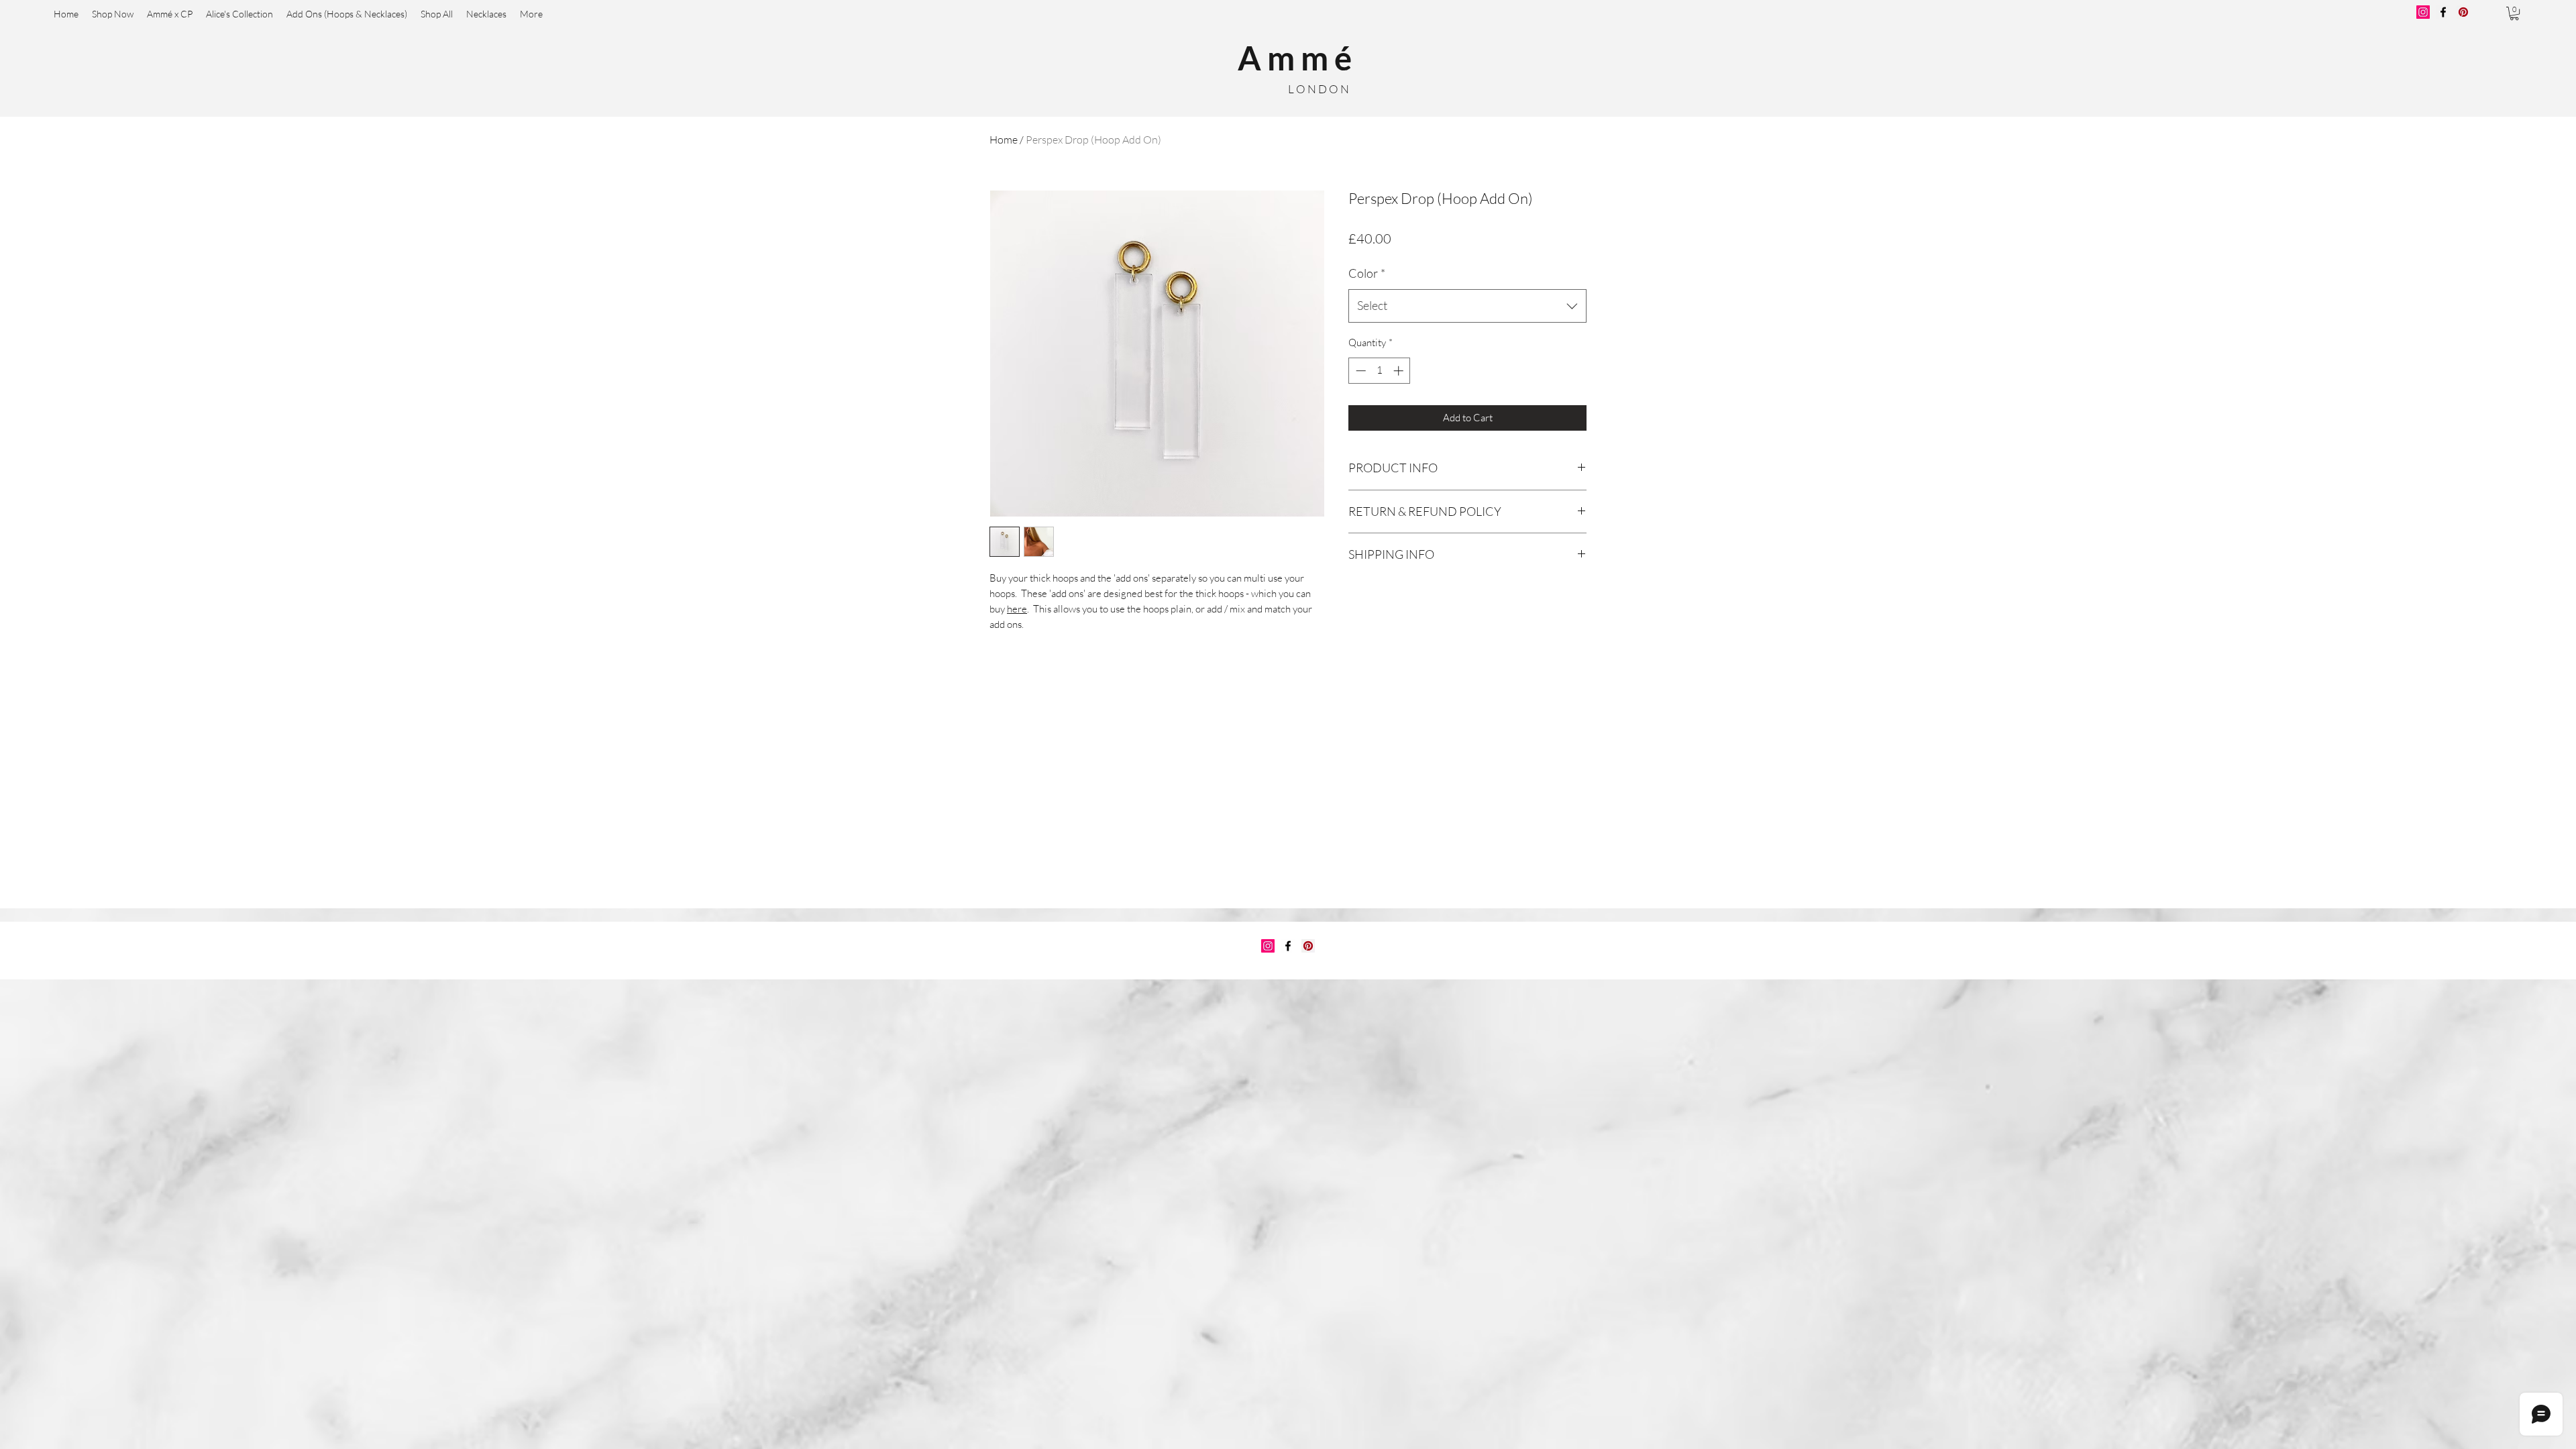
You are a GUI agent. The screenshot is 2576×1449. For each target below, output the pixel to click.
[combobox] (1467, 306)
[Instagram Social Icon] (1268, 946)
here (1017, 609)
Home (1004, 140)
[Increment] (1400, 371)
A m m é (1295, 58)
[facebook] (1288, 946)
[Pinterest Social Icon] (1308, 946)
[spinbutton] (1380, 371)
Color (1367, 273)
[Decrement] (1359, 371)
